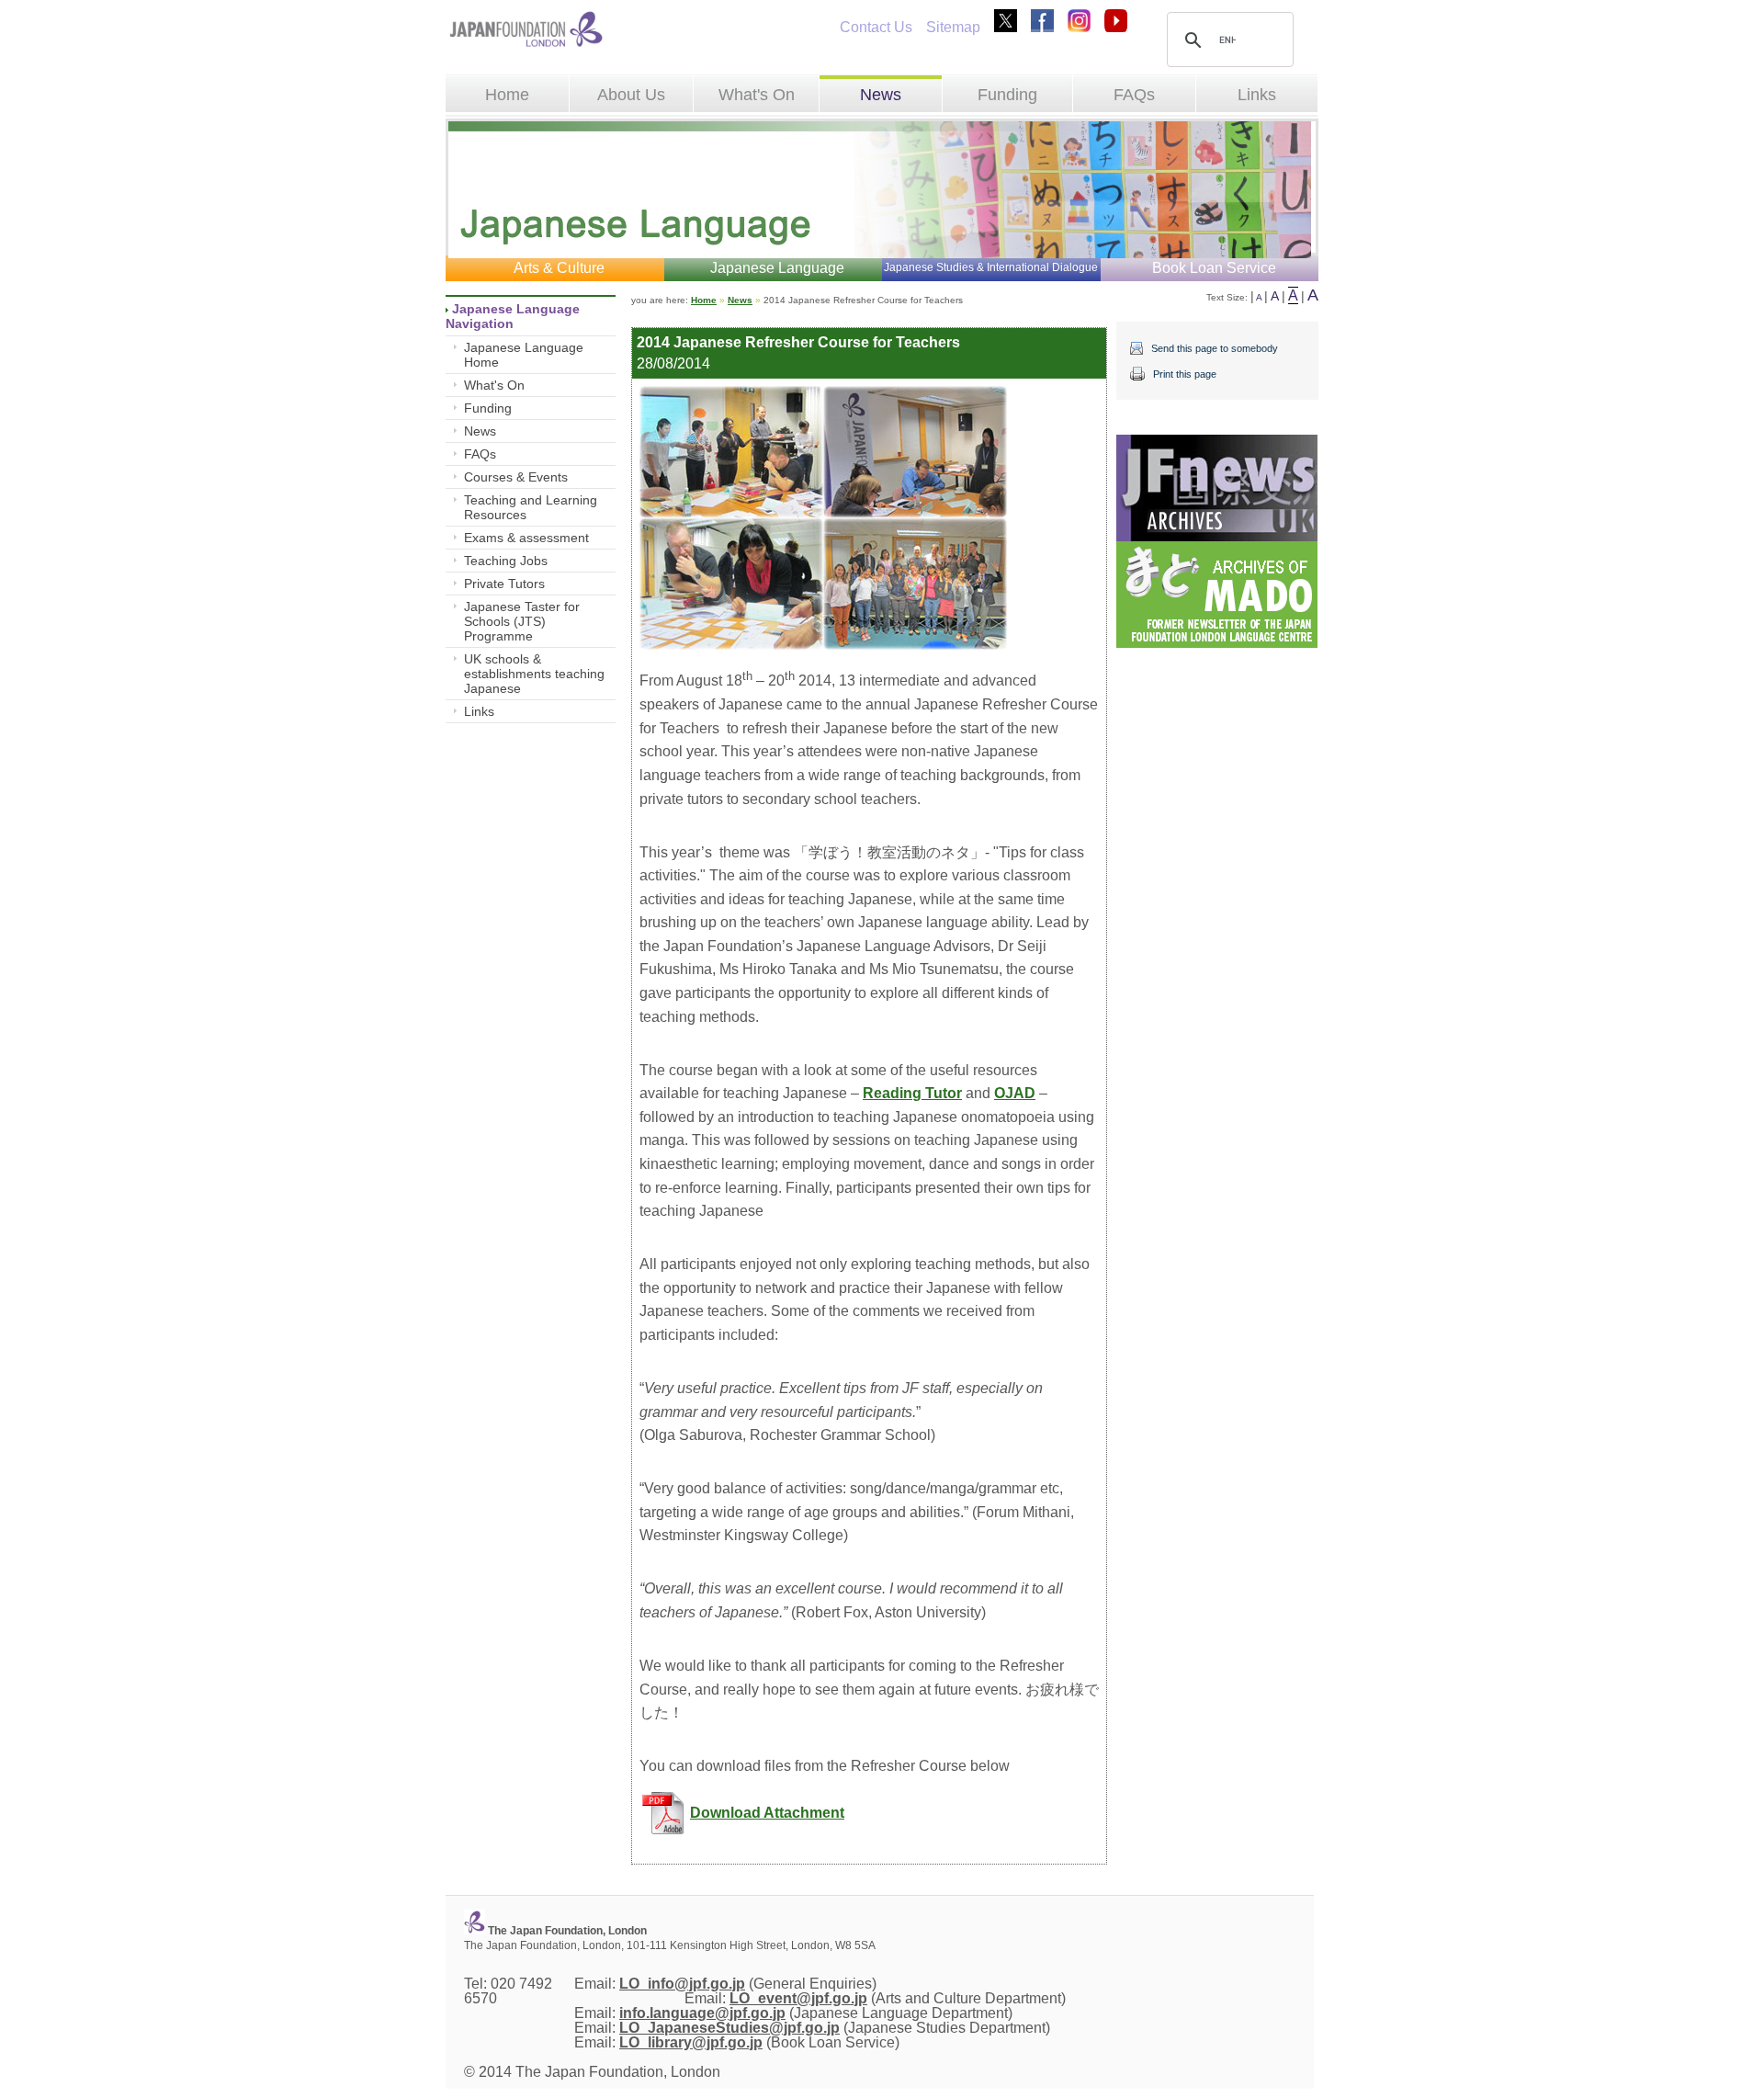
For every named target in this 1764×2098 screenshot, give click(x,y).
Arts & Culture (559, 268)
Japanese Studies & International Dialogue (991, 267)
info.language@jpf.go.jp (702, 2013)
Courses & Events (516, 477)
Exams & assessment (526, 538)
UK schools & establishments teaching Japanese (534, 674)
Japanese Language (777, 268)
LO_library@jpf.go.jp (691, 2042)
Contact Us (876, 27)
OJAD (1015, 1093)
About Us (631, 95)
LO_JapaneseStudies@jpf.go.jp (729, 2028)
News (881, 95)
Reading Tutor (912, 1093)
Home (507, 95)
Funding (1007, 95)
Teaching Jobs (506, 561)
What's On (757, 95)
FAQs (1134, 95)
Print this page (1185, 374)
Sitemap (953, 27)
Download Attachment (767, 1813)
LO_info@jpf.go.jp (682, 1984)
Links (1257, 95)
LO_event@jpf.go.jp (798, 1998)
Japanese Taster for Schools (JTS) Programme (522, 621)
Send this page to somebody (1215, 348)
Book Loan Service (1214, 268)
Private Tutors (504, 584)
